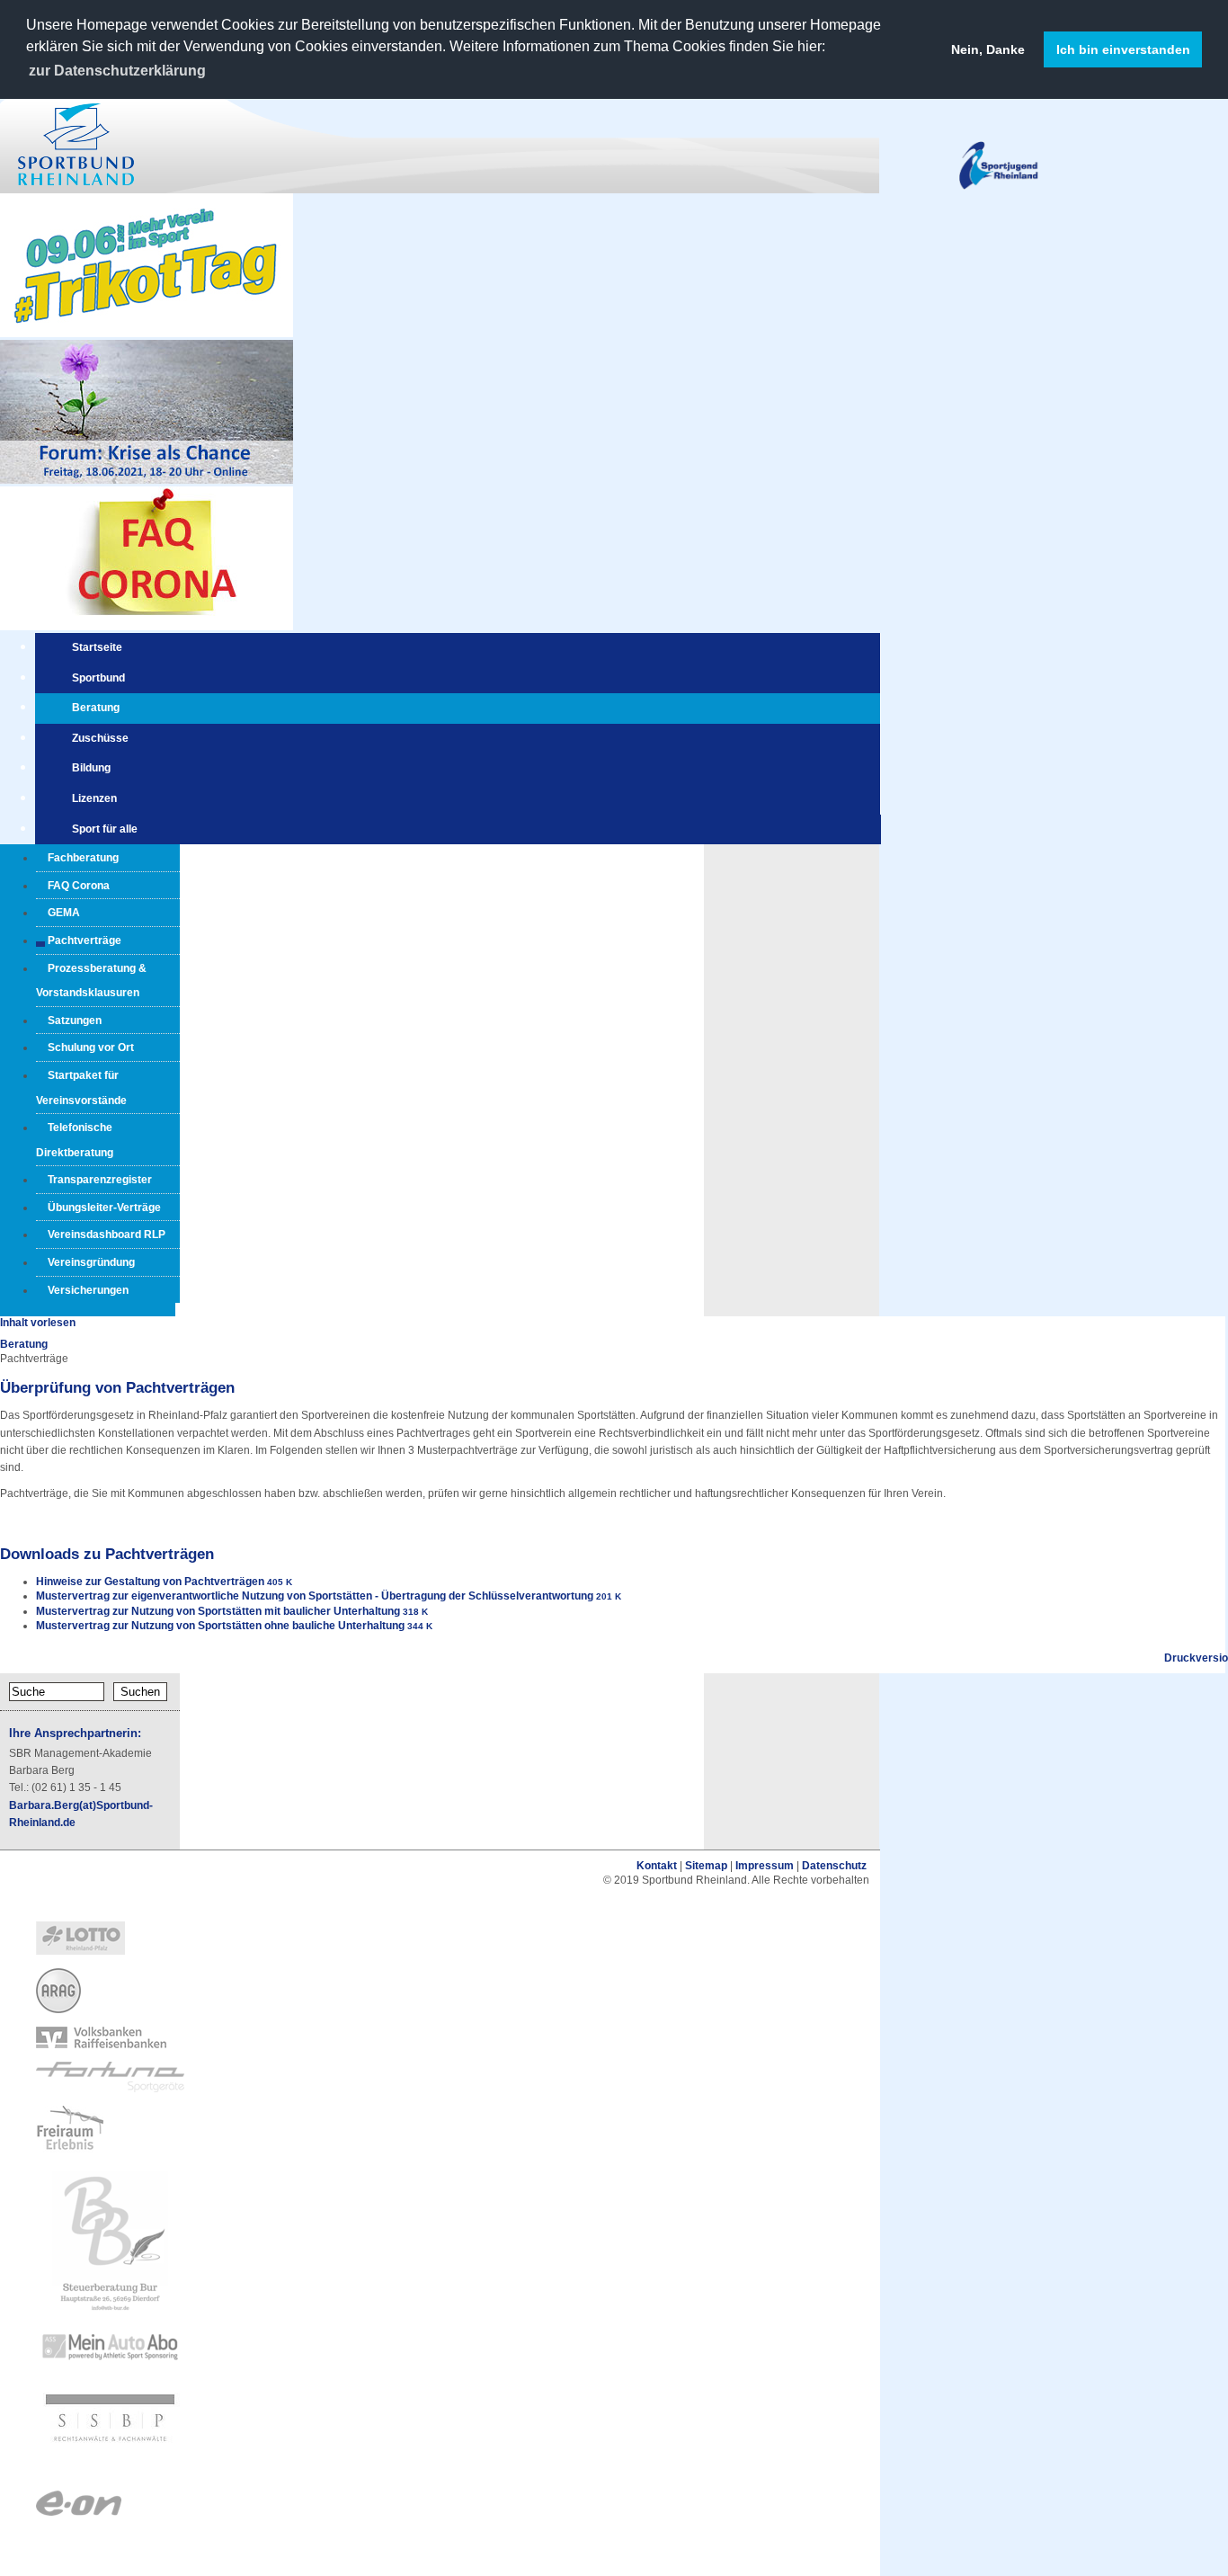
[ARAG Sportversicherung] (58, 2010)
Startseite (97, 647)
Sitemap (706, 1866)
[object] (440, 1939)
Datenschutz (834, 1866)
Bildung (91, 768)
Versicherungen (88, 1290)
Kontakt (657, 1866)
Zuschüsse (100, 738)
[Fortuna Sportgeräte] (110, 2089)
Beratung (96, 708)
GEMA (64, 913)
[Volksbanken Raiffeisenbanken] (101, 2045)
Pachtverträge (85, 940)
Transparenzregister (100, 1180)
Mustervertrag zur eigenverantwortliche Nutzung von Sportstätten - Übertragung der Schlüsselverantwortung (315, 1596)
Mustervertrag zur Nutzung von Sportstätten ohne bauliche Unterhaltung (220, 1626)
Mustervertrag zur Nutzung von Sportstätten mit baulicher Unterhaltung (218, 1611)
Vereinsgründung (91, 1262)
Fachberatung (83, 858)
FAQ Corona (79, 886)
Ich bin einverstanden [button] (1123, 49)
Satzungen (75, 1021)
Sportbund (98, 678)
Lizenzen (94, 798)
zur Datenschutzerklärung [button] (117, 71)
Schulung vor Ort (91, 1047)
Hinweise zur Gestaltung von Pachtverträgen (150, 1582)
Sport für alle (105, 829)
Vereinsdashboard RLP (107, 1235)
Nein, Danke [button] (988, 49)
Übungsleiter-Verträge (104, 1208)
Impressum (765, 1866)
